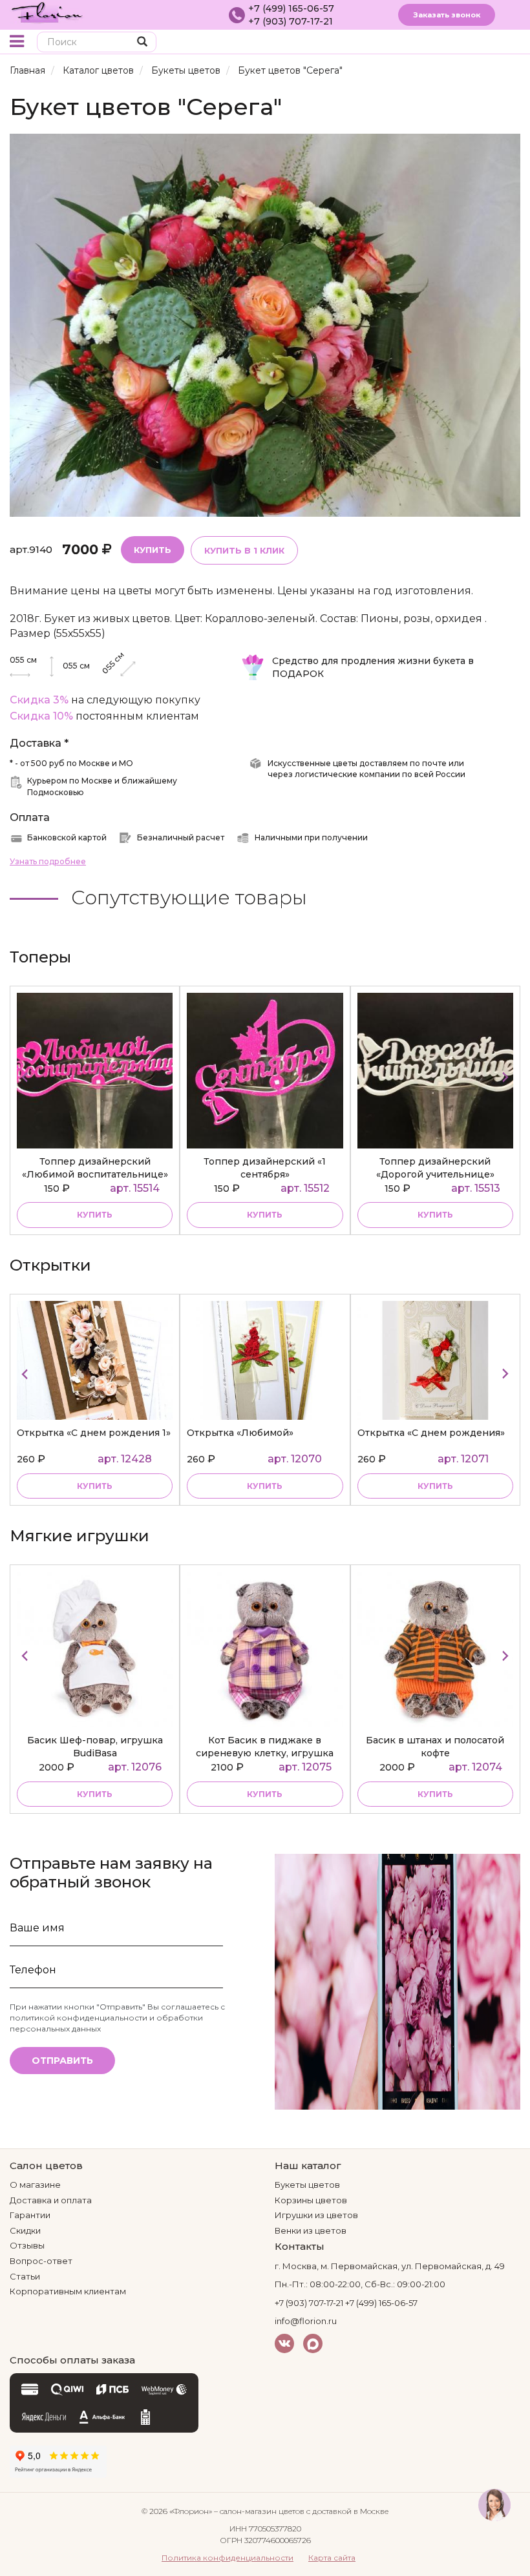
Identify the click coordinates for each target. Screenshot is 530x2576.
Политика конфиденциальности (228, 2558)
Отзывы (27, 2245)
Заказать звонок (447, 15)
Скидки (25, 2230)
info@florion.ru (306, 2321)
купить (95, 1215)
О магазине (35, 2185)
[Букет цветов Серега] (265, 325)
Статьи (25, 2276)
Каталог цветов (98, 70)
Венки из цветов (311, 2230)
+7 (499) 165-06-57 (291, 8)
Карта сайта (332, 2558)
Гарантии (30, 2215)
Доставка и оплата (51, 2200)
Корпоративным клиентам (68, 2291)
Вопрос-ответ (41, 2261)
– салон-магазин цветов (259, 2511)
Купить (153, 550)
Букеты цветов (186, 70)
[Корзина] (488, 43)
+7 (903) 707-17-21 (291, 21)
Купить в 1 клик (244, 550)
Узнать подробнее (48, 861)
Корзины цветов (311, 2200)
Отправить (62, 2061)
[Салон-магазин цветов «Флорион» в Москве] (47, 12)
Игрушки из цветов (316, 2215)
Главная (27, 70)
